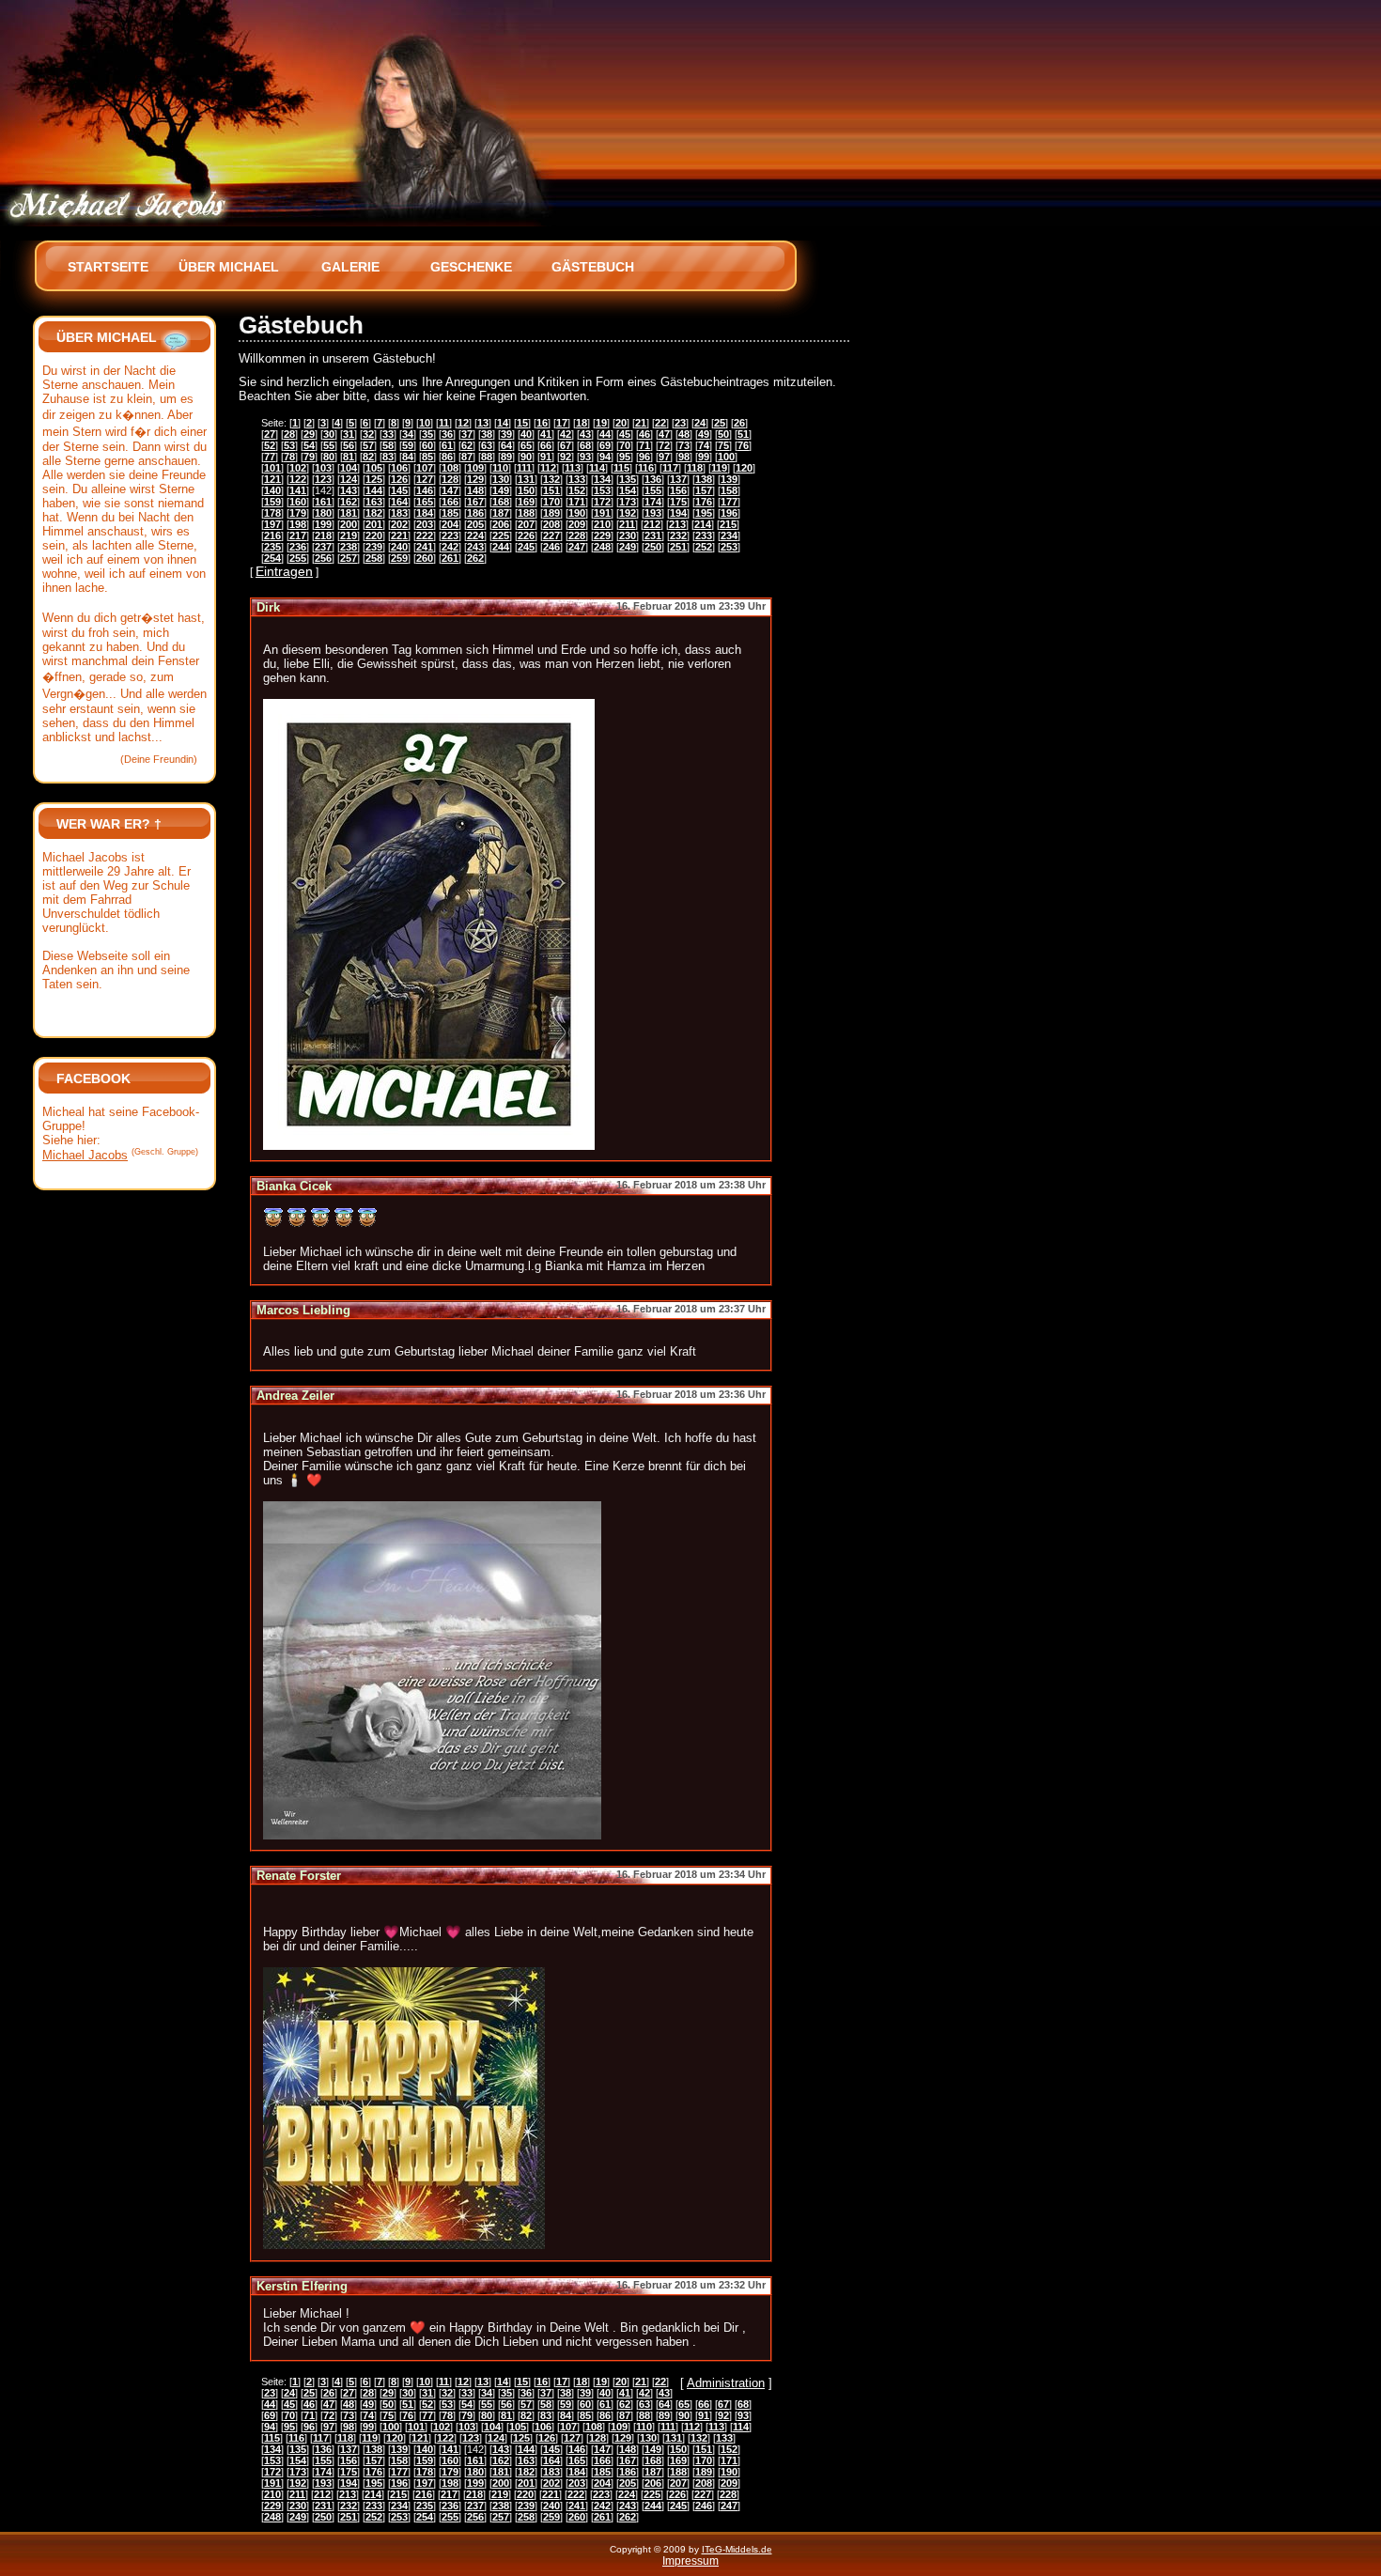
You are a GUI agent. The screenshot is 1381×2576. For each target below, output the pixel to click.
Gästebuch (593, 267)
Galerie (350, 267)
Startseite (108, 267)
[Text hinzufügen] (176, 337)
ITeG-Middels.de (737, 2549)
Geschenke (471, 267)
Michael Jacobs (85, 1155)
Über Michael (229, 267)
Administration (726, 2383)
